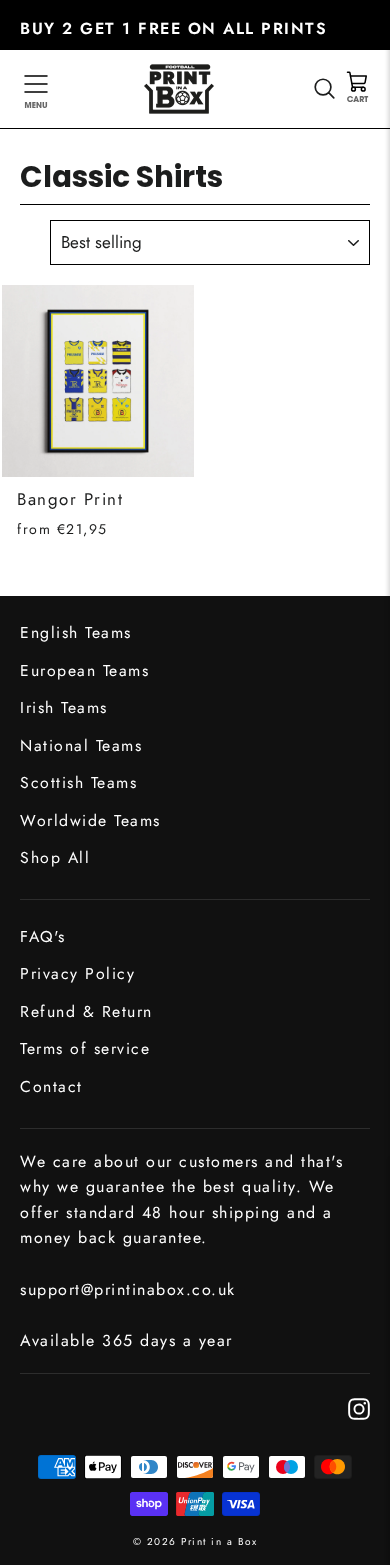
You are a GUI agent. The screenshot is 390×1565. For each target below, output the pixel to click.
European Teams (84, 670)
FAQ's (43, 936)
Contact (51, 1086)
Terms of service (85, 1048)
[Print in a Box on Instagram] (359, 1407)
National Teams (81, 745)
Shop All (55, 857)
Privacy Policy (77, 973)
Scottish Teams (78, 782)
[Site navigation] (36, 89)
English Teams (76, 632)
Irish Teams (64, 707)
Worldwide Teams (90, 820)
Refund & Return (86, 1011)
